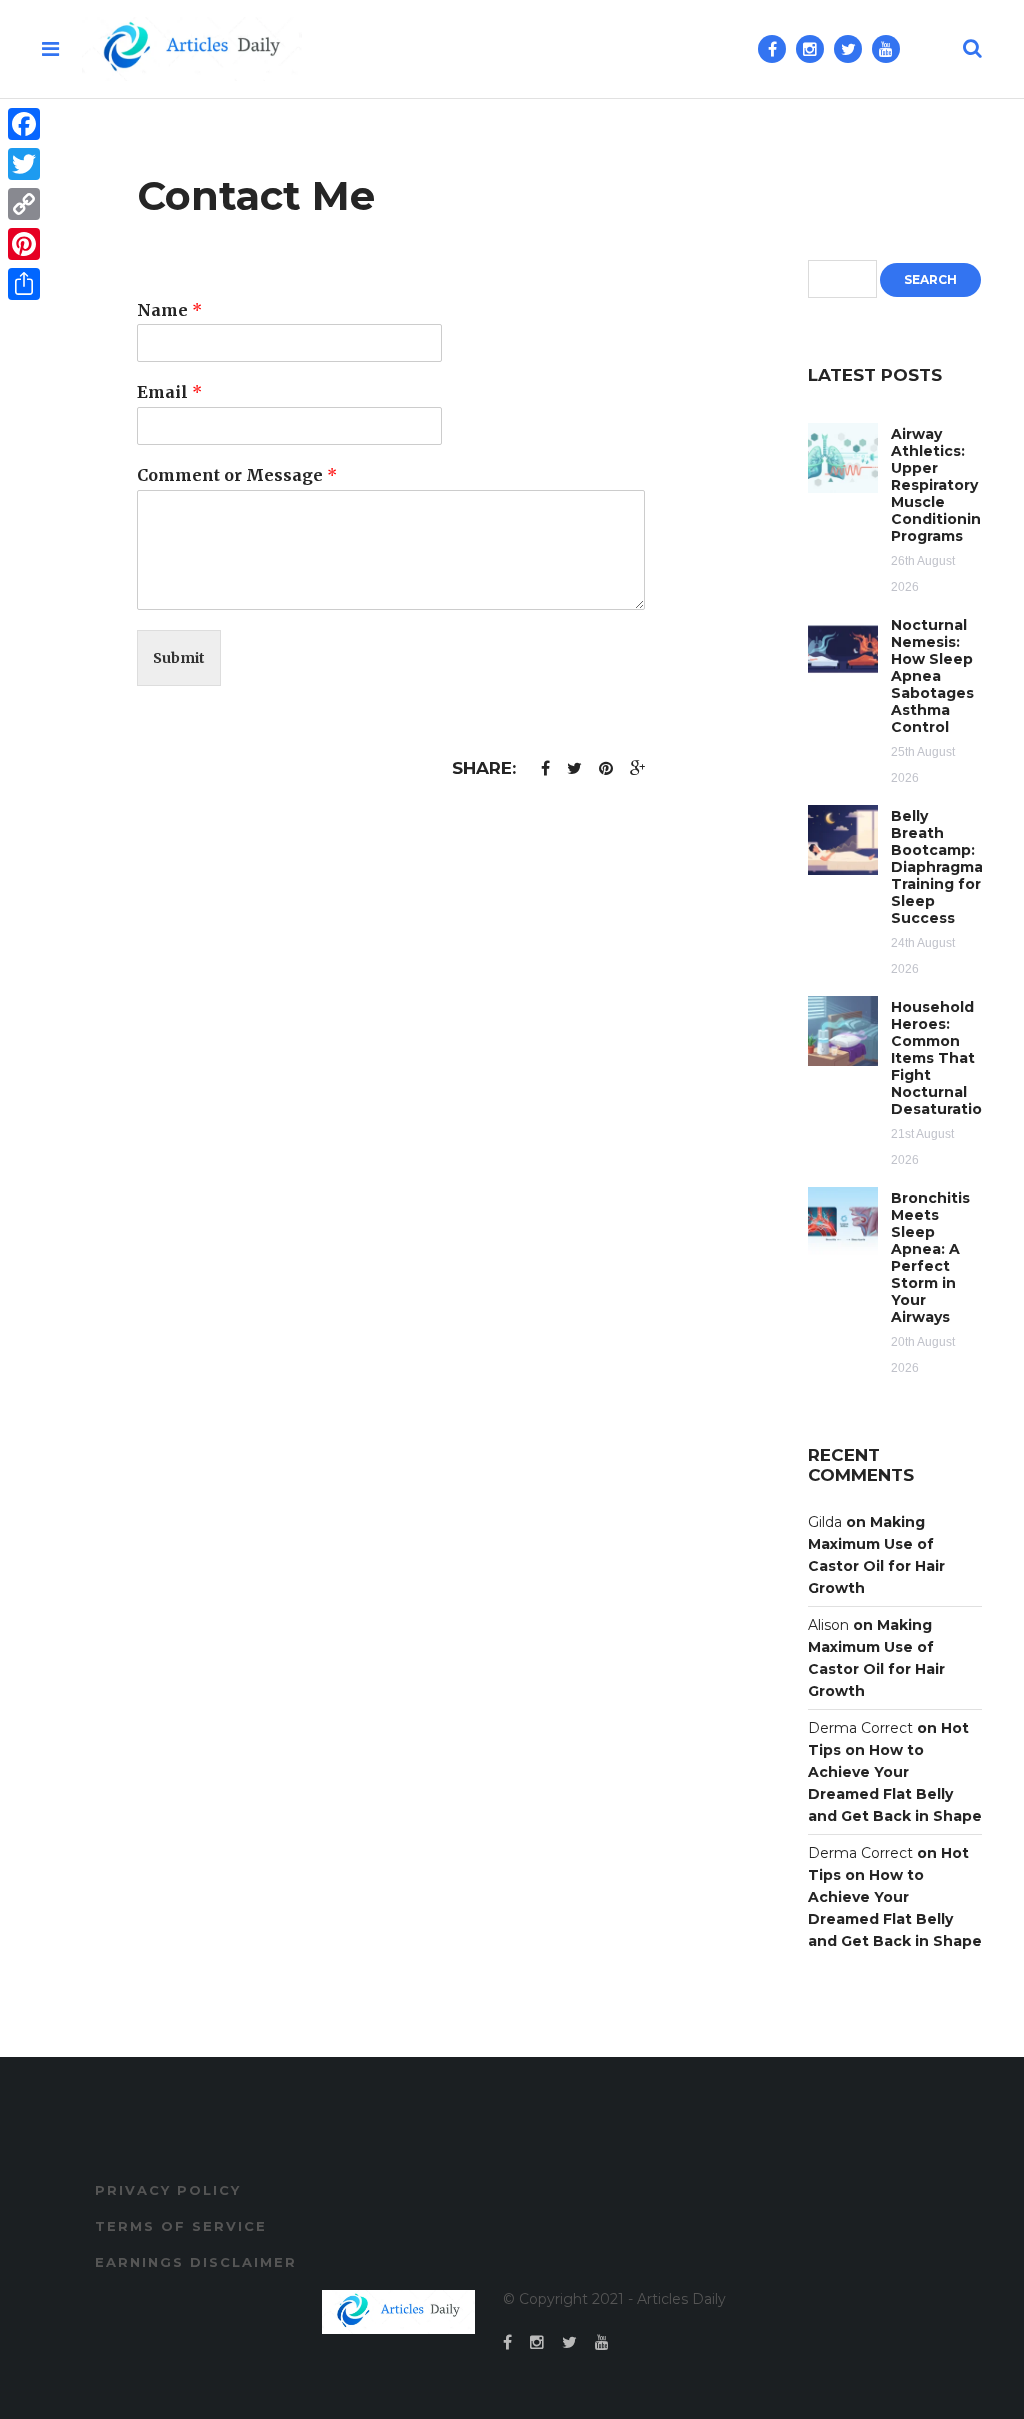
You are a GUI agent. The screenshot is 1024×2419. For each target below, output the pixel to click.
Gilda (825, 1522)
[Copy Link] (24, 204)
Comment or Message (237, 475)
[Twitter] (24, 164)
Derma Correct (860, 1728)
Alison (828, 1625)
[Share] (24, 284)
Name (169, 310)
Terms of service (181, 2226)
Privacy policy (168, 2190)
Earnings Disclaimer (196, 2262)
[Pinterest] (24, 244)
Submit (179, 658)
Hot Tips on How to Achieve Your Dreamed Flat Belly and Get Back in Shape (895, 1772)
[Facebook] (24, 124)
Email (169, 392)
